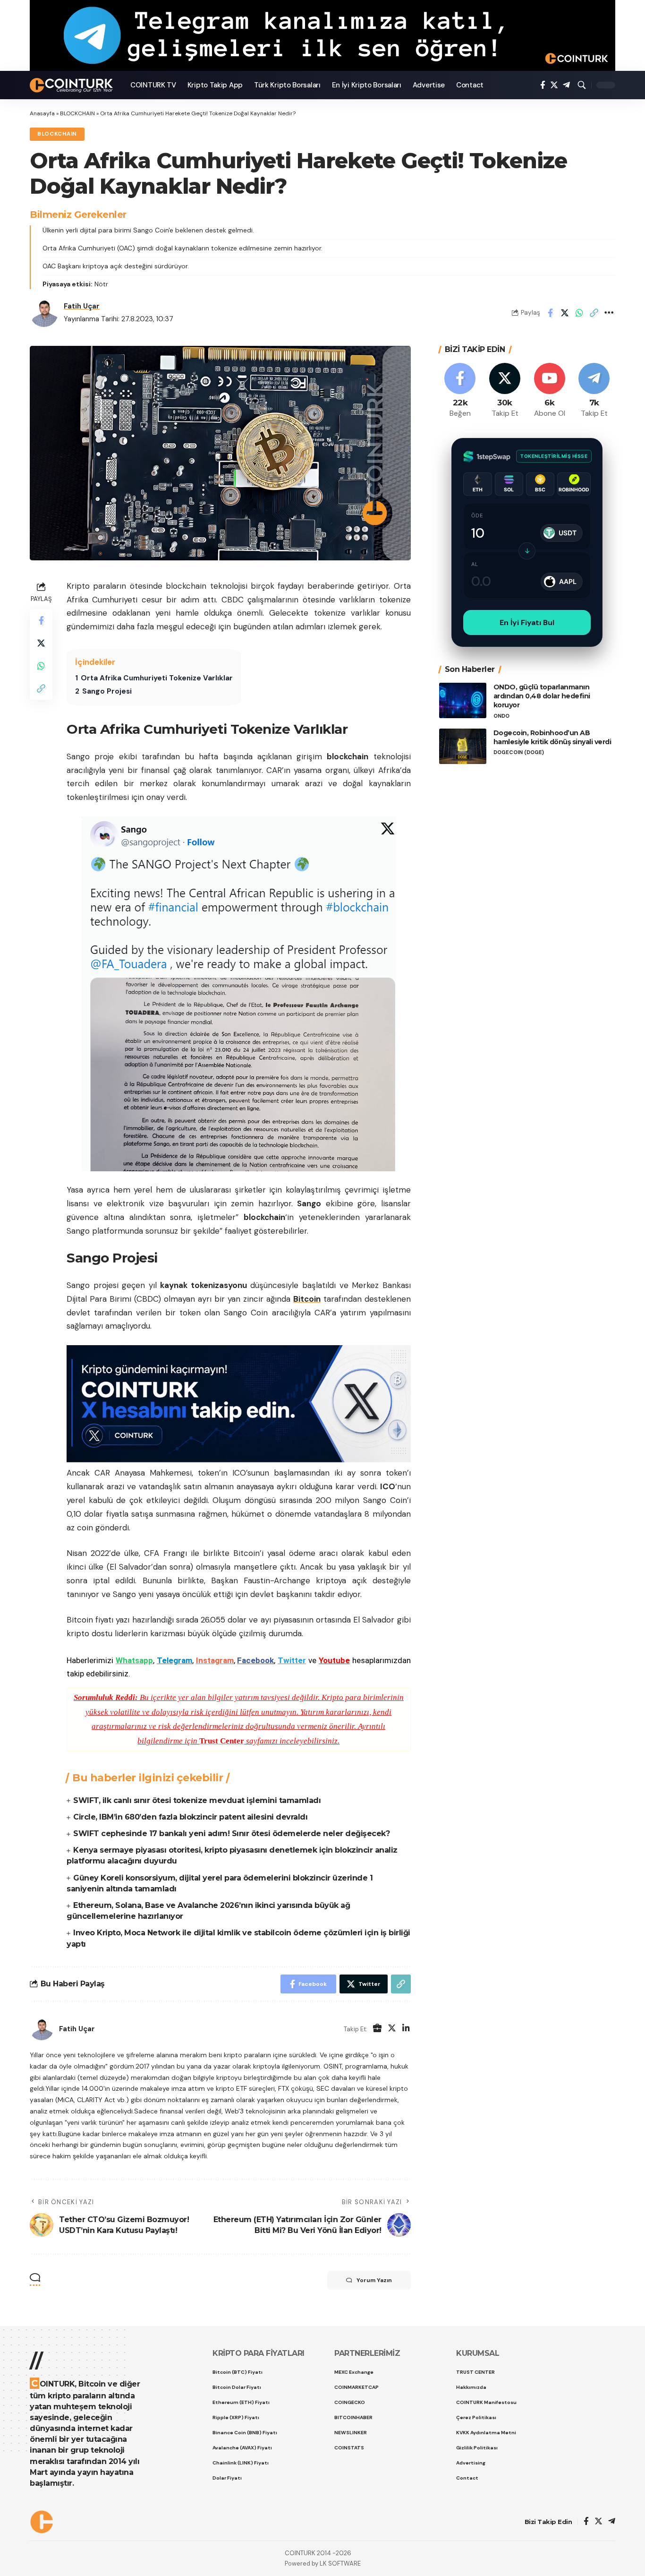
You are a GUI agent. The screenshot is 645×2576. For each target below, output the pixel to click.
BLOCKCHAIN (77, 113)
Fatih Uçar (82, 306)
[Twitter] (554, 85)
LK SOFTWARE (340, 2563)
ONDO (501, 716)
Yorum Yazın (374, 2280)
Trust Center (222, 1741)
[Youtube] (550, 391)
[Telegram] (566, 85)
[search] (582, 85)
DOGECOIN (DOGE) (519, 752)
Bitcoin (307, 1299)
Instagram (215, 1660)
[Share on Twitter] (565, 313)
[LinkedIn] (406, 2029)
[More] (609, 313)
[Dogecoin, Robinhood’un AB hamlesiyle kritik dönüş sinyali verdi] (463, 746)
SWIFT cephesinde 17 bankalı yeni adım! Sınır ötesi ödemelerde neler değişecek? (231, 1833)
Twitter (292, 1660)
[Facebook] (543, 85)
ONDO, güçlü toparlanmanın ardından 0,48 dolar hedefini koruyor (542, 696)
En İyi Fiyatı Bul (527, 623)
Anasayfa (42, 113)
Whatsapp (134, 1660)
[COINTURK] (72, 85)
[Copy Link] (594, 313)
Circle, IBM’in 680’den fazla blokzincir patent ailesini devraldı (190, 1817)
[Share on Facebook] (550, 313)
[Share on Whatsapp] (579, 313)
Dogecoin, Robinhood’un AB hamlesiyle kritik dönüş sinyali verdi (552, 737)
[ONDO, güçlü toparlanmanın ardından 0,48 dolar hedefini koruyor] (463, 700)
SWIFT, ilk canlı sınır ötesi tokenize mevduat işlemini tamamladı (197, 1800)
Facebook (255, 1660)
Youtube (334, 1660)
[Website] (377, 2029)
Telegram (174, 1660)
